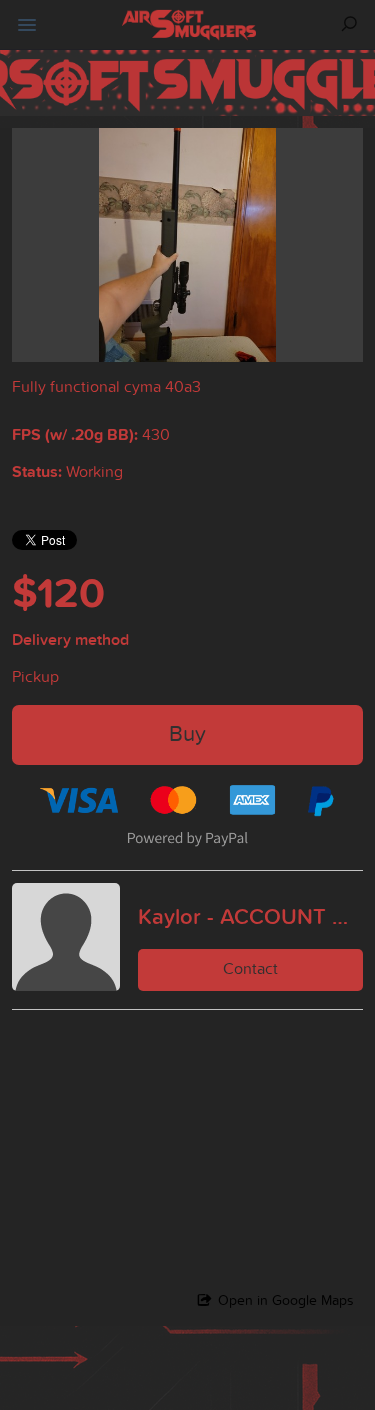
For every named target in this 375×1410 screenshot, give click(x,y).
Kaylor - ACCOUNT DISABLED (250, 916)
